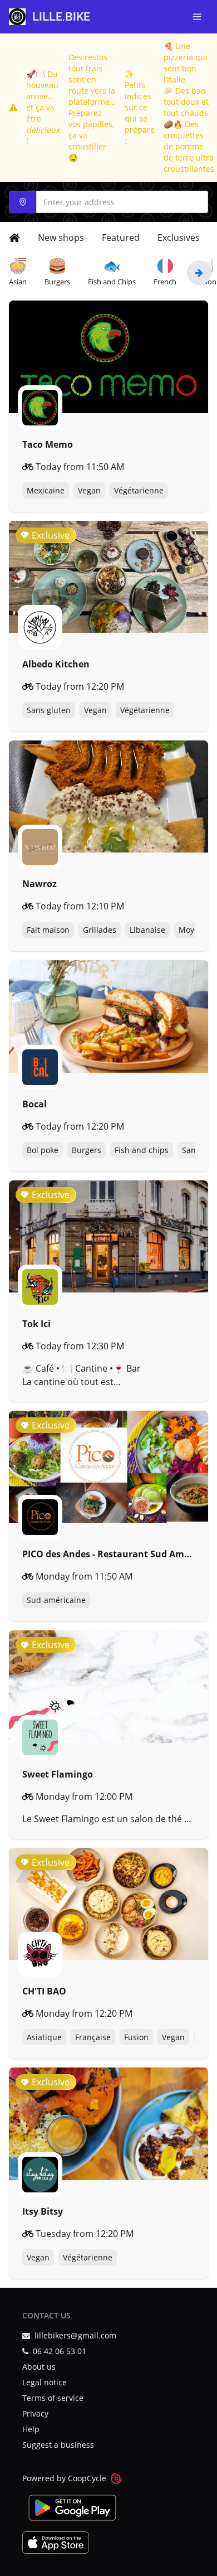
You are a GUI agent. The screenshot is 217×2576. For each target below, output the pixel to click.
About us (39, 2367)
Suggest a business (58, 2445)
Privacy (35, 2413)
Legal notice (45, 2382)
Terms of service (53, 2398)
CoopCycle (87, 2478)
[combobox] (108, 202)
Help (31, 2429)
